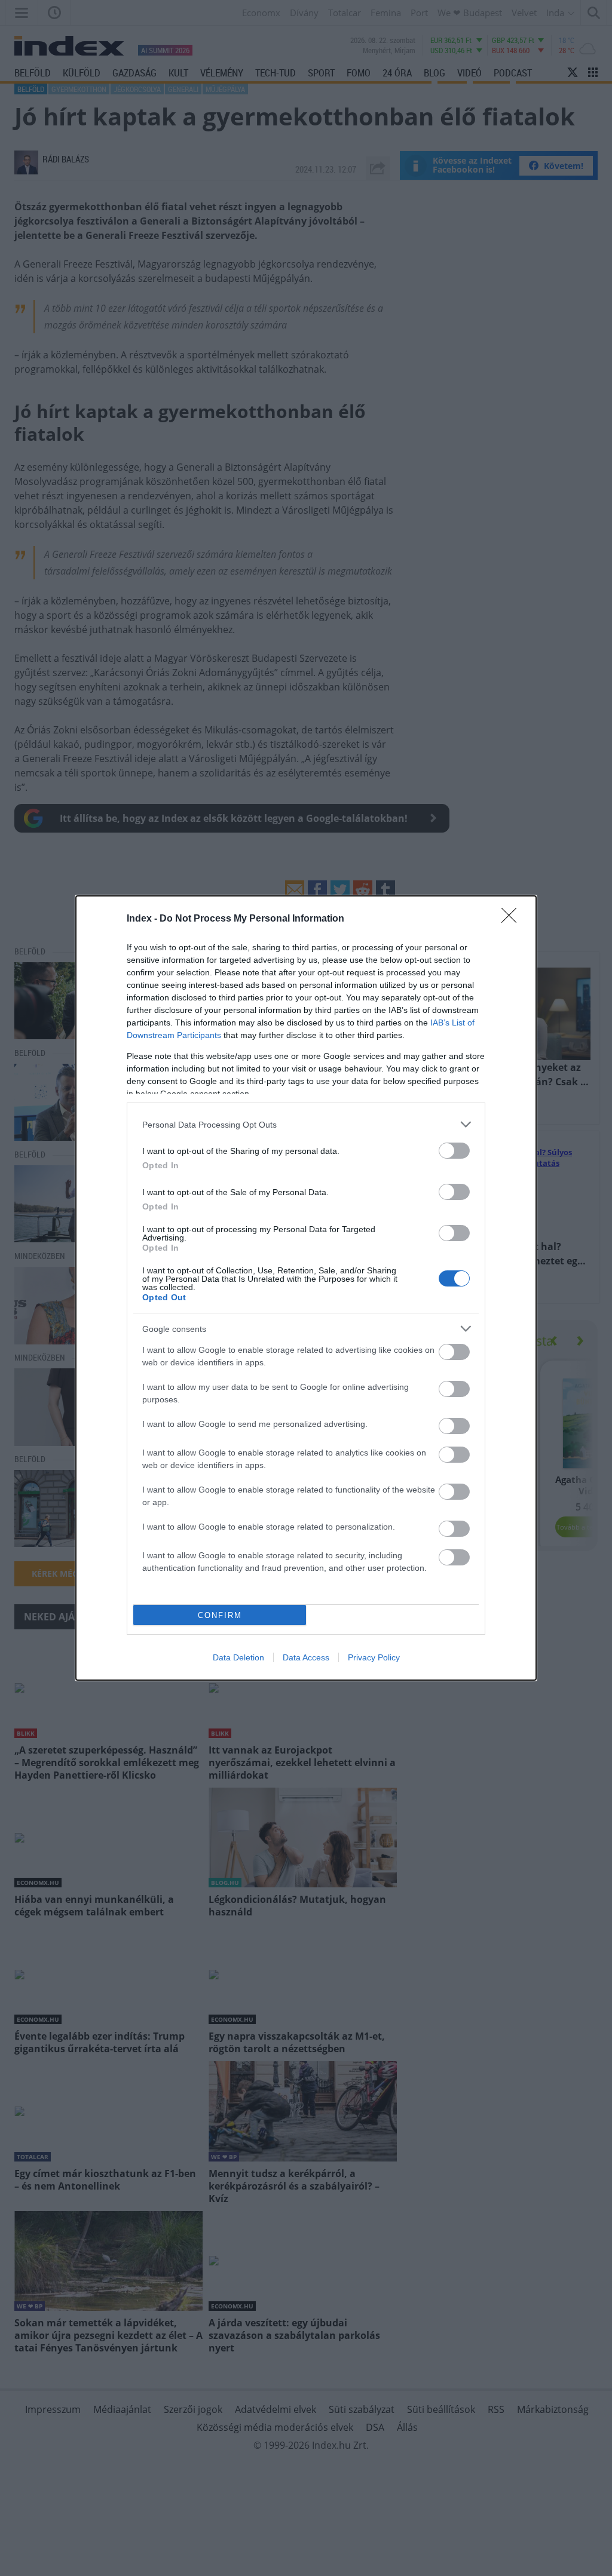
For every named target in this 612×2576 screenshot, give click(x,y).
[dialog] (306, 1288)
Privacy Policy (374, 1657)
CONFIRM (220, 1615)
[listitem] (306, 1124)
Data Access (306, 1657)
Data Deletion (238, 1657)
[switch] (454, 1151)
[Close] (513, 919)
